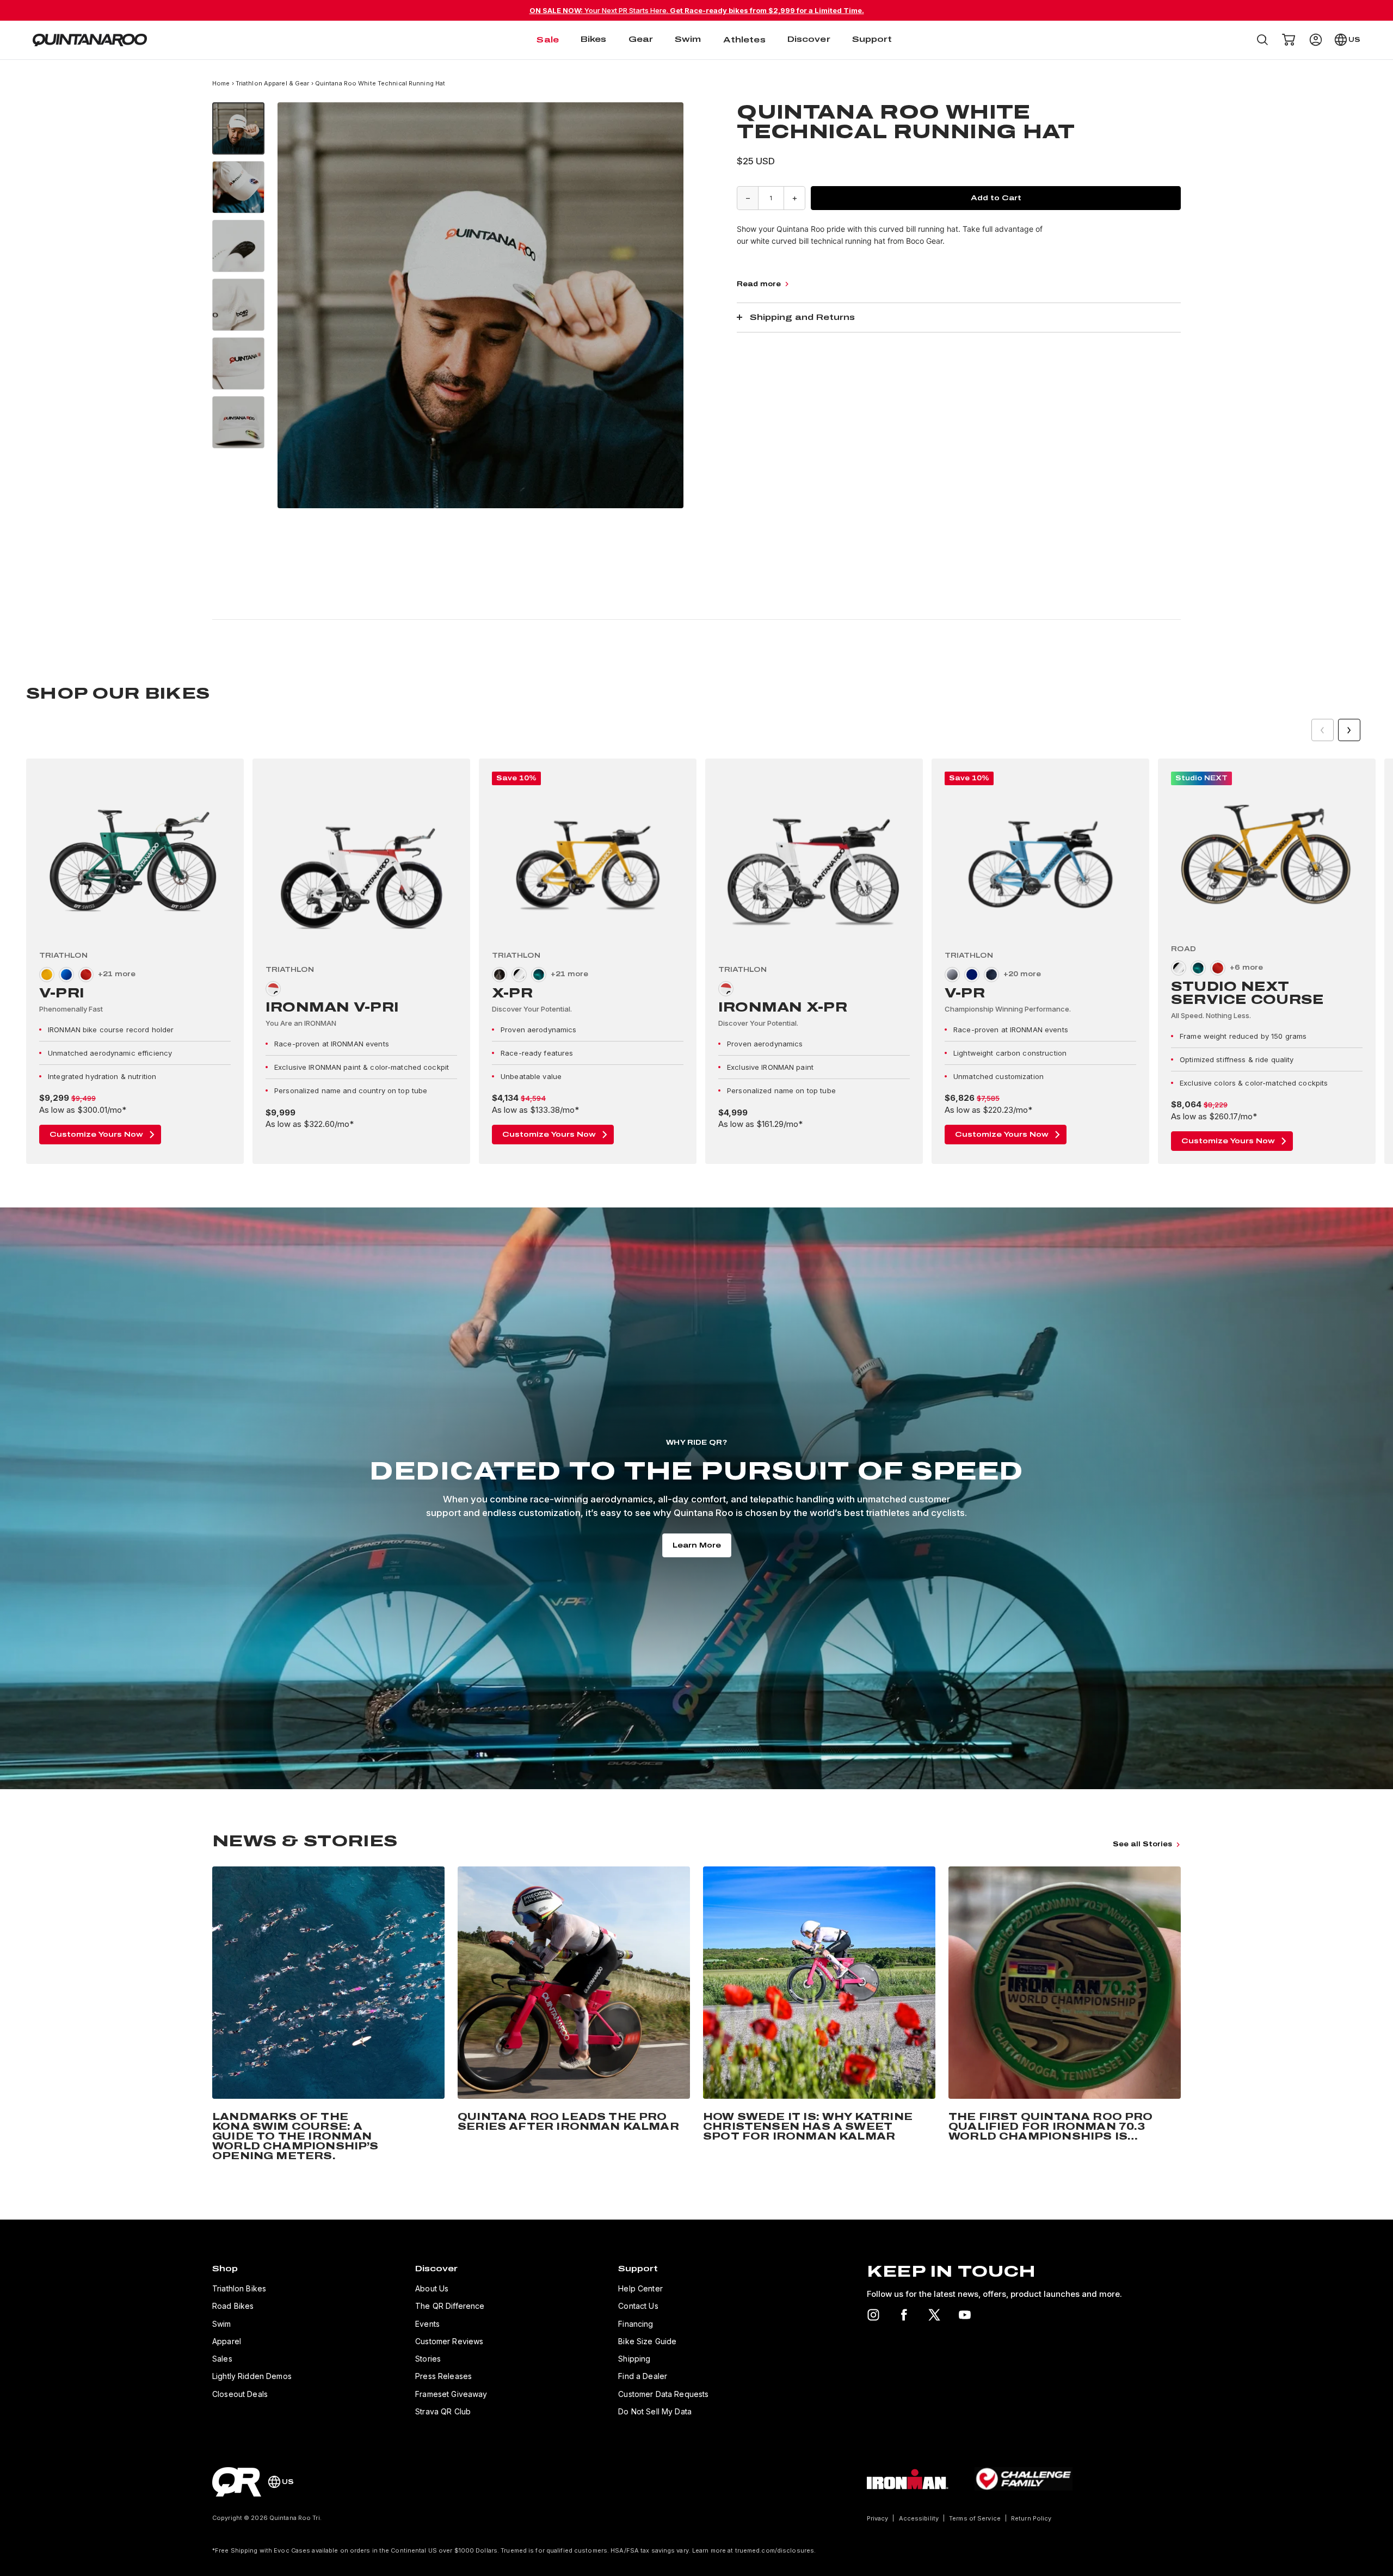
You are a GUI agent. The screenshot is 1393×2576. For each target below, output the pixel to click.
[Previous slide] (1323, 730)
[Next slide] (1349, 730)
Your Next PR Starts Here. (697, 10)
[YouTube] (965, 2315)
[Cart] (1289, 40)
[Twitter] (934, 2315)
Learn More (697, 1545)
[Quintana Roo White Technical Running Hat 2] (238, 187)
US (1354, 40)
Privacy (878, 2518)
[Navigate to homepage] (90, 40)
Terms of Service (975, 2518)
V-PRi (62, 993)
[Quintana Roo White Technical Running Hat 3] (238, 246)
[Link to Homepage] (237, 2482)
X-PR (512, 993)
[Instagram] (873, 2315)
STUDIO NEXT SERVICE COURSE (1247, 993)
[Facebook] (904, 2315)
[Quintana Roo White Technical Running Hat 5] (238, 363)
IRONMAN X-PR (783, 1007)
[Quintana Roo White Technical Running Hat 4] (238, 305)
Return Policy (1031, 2518)
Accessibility (919, 2518)
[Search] (1262, 40)
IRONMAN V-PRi (332, 1007)
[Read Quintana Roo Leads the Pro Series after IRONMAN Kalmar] (574, 2016)
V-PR (965, 993)
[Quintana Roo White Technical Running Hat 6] (238, 422)
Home (222, 83)
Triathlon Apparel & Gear (273, 83)
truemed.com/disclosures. (776, 2550)
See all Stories (1142, 1844)
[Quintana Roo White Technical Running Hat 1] (238, 128)
